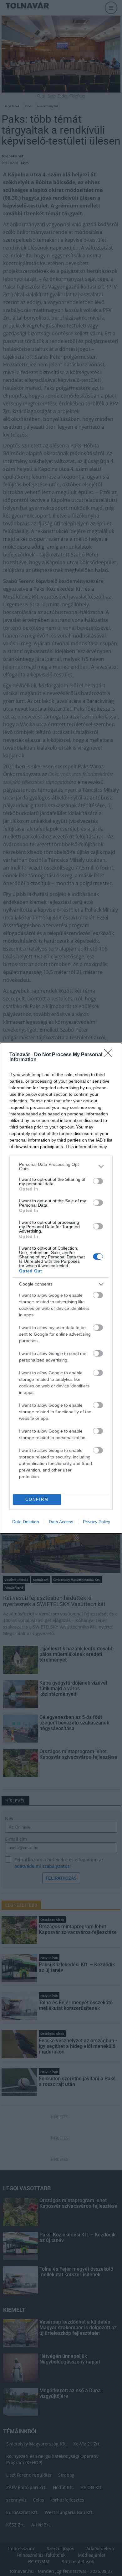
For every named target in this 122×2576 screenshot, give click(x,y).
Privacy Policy (97, 1522)
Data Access (61, 1522)
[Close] (110, 1055)
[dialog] (61, 1288)
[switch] (98, 1181)
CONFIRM (37, 1499)
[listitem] (61, 1166)
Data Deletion (26, 1522)
